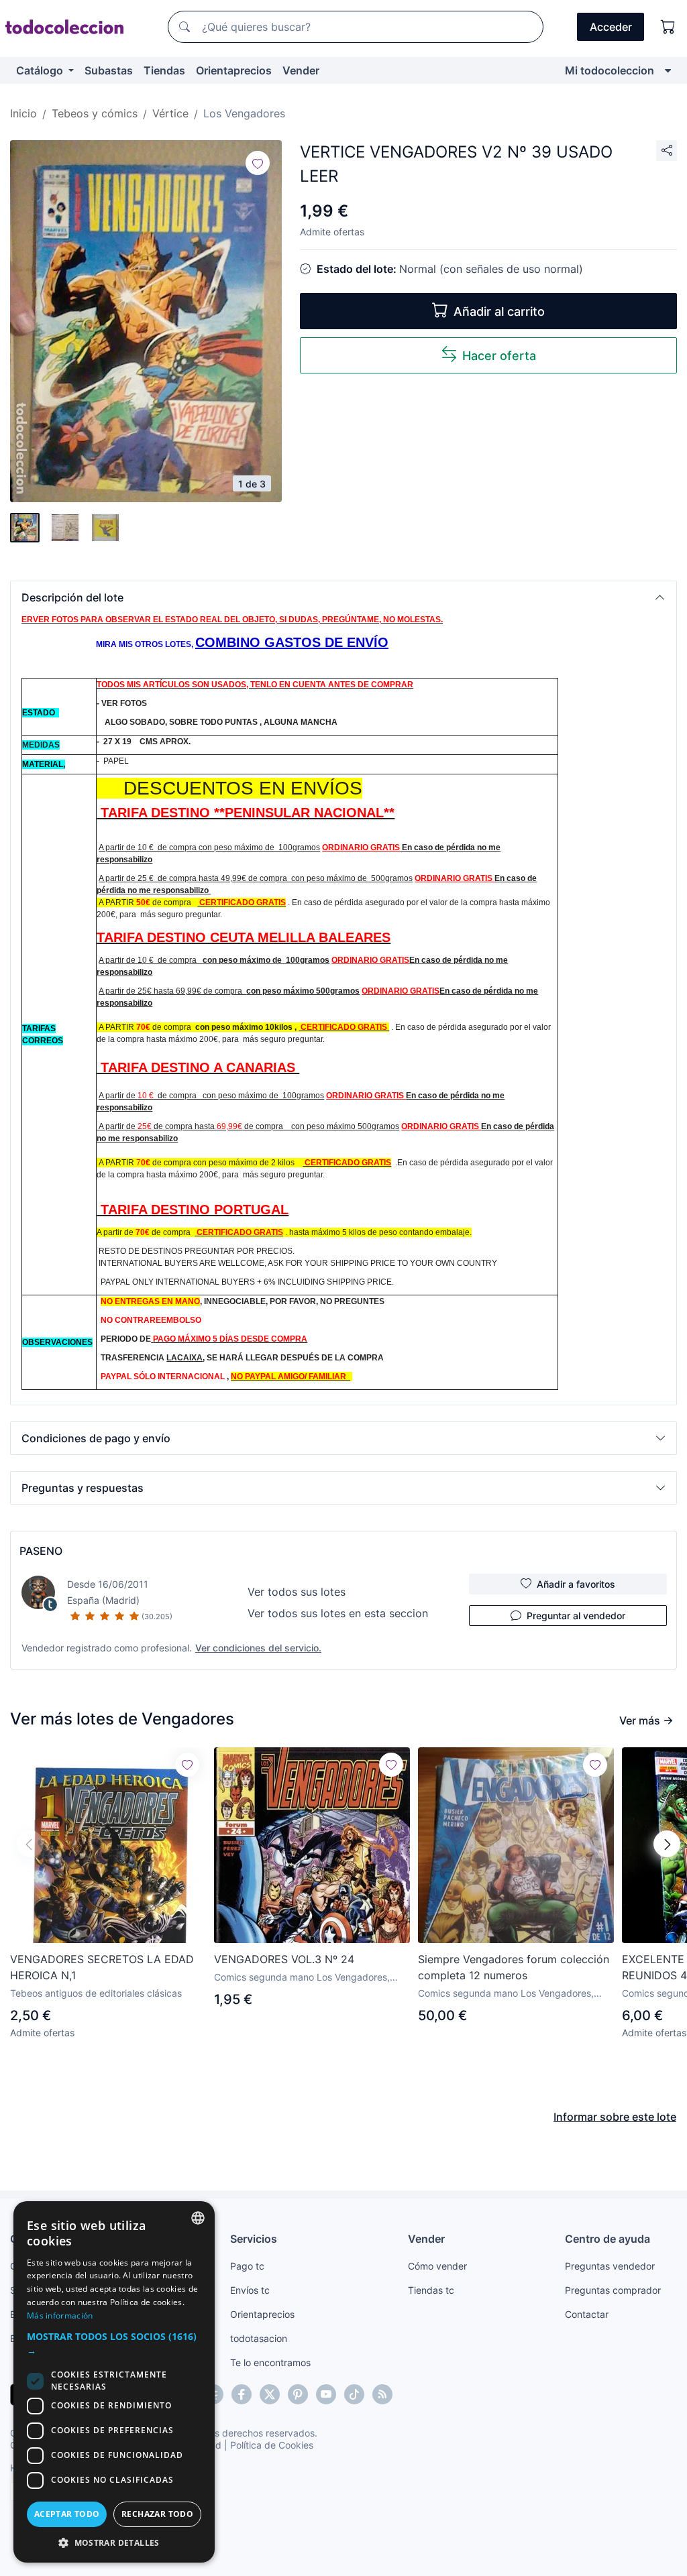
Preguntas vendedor (610, 2266)
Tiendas (164, 70)
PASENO (41, 1551)
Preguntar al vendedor (576, 1616)
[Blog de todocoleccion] (382, 2394)
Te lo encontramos (270, 2362)
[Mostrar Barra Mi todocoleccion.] (668, 70)
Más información (60, 2316)
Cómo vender (437, 2266)
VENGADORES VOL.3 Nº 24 (284, 1959)
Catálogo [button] (41, 70)
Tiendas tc (431, 2290)
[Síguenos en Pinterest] (298, 2394)
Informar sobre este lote (615, 2117)
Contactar (587, 2314)
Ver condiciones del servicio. (258, 1648)
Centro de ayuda (607, 2239)
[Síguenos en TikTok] (354, 2394)
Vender (301, 70)
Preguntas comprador (613, 2290)
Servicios (254, 2239)
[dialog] (114, 2382)
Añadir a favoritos (576, 1584)
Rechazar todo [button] (157, 2514)
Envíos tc (250, 2290)
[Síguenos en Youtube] (326, 2394)
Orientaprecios (234, 70)
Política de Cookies (272, 2445)
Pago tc (247, 2266)
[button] (343, 597)
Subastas (109, 70)
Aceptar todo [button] (67, 2514)
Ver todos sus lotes (297, 1592)
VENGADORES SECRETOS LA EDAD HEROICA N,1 (102, 1967)
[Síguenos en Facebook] (242, 2394)
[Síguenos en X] (270, 2394)
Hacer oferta (499, 356)
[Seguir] (258, 163)
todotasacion (259, 2338)
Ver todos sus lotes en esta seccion (338, 1613)
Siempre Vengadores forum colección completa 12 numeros (514, 1967)
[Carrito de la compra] (668, 27)
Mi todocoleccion (610, 70)
